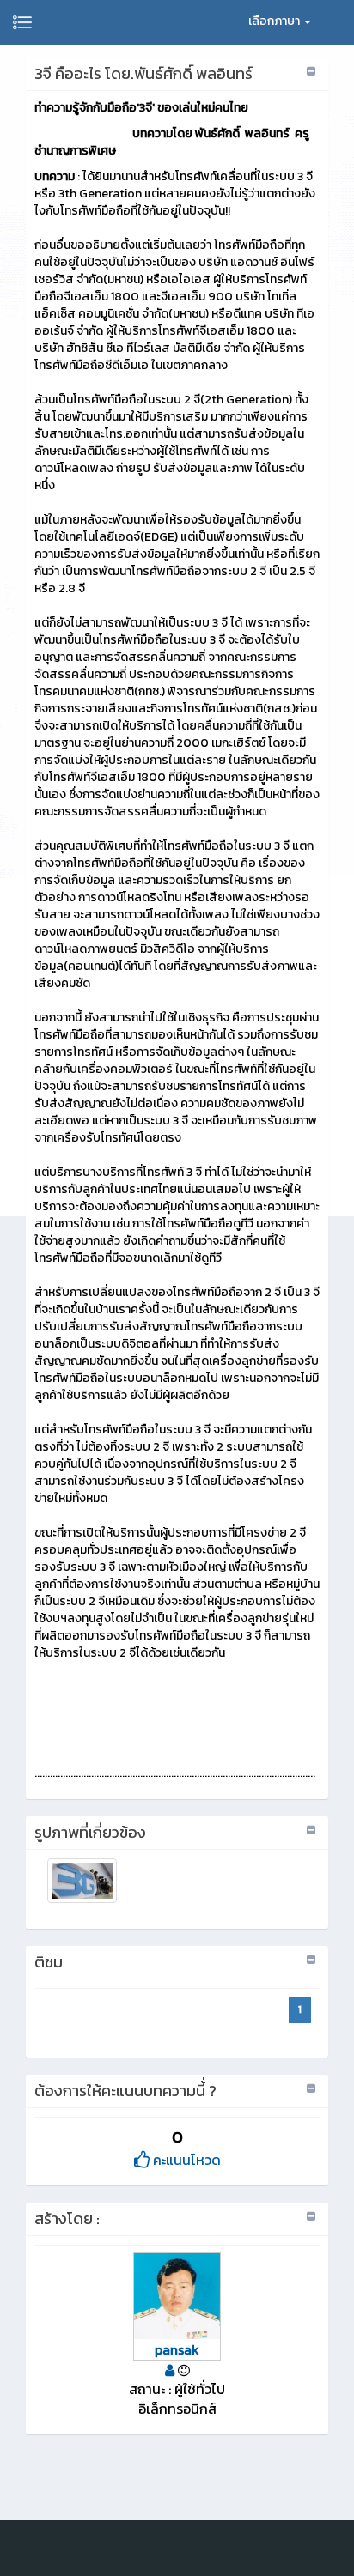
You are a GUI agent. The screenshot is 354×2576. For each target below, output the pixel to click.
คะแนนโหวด (185, 2160)
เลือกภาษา (275, 21)
